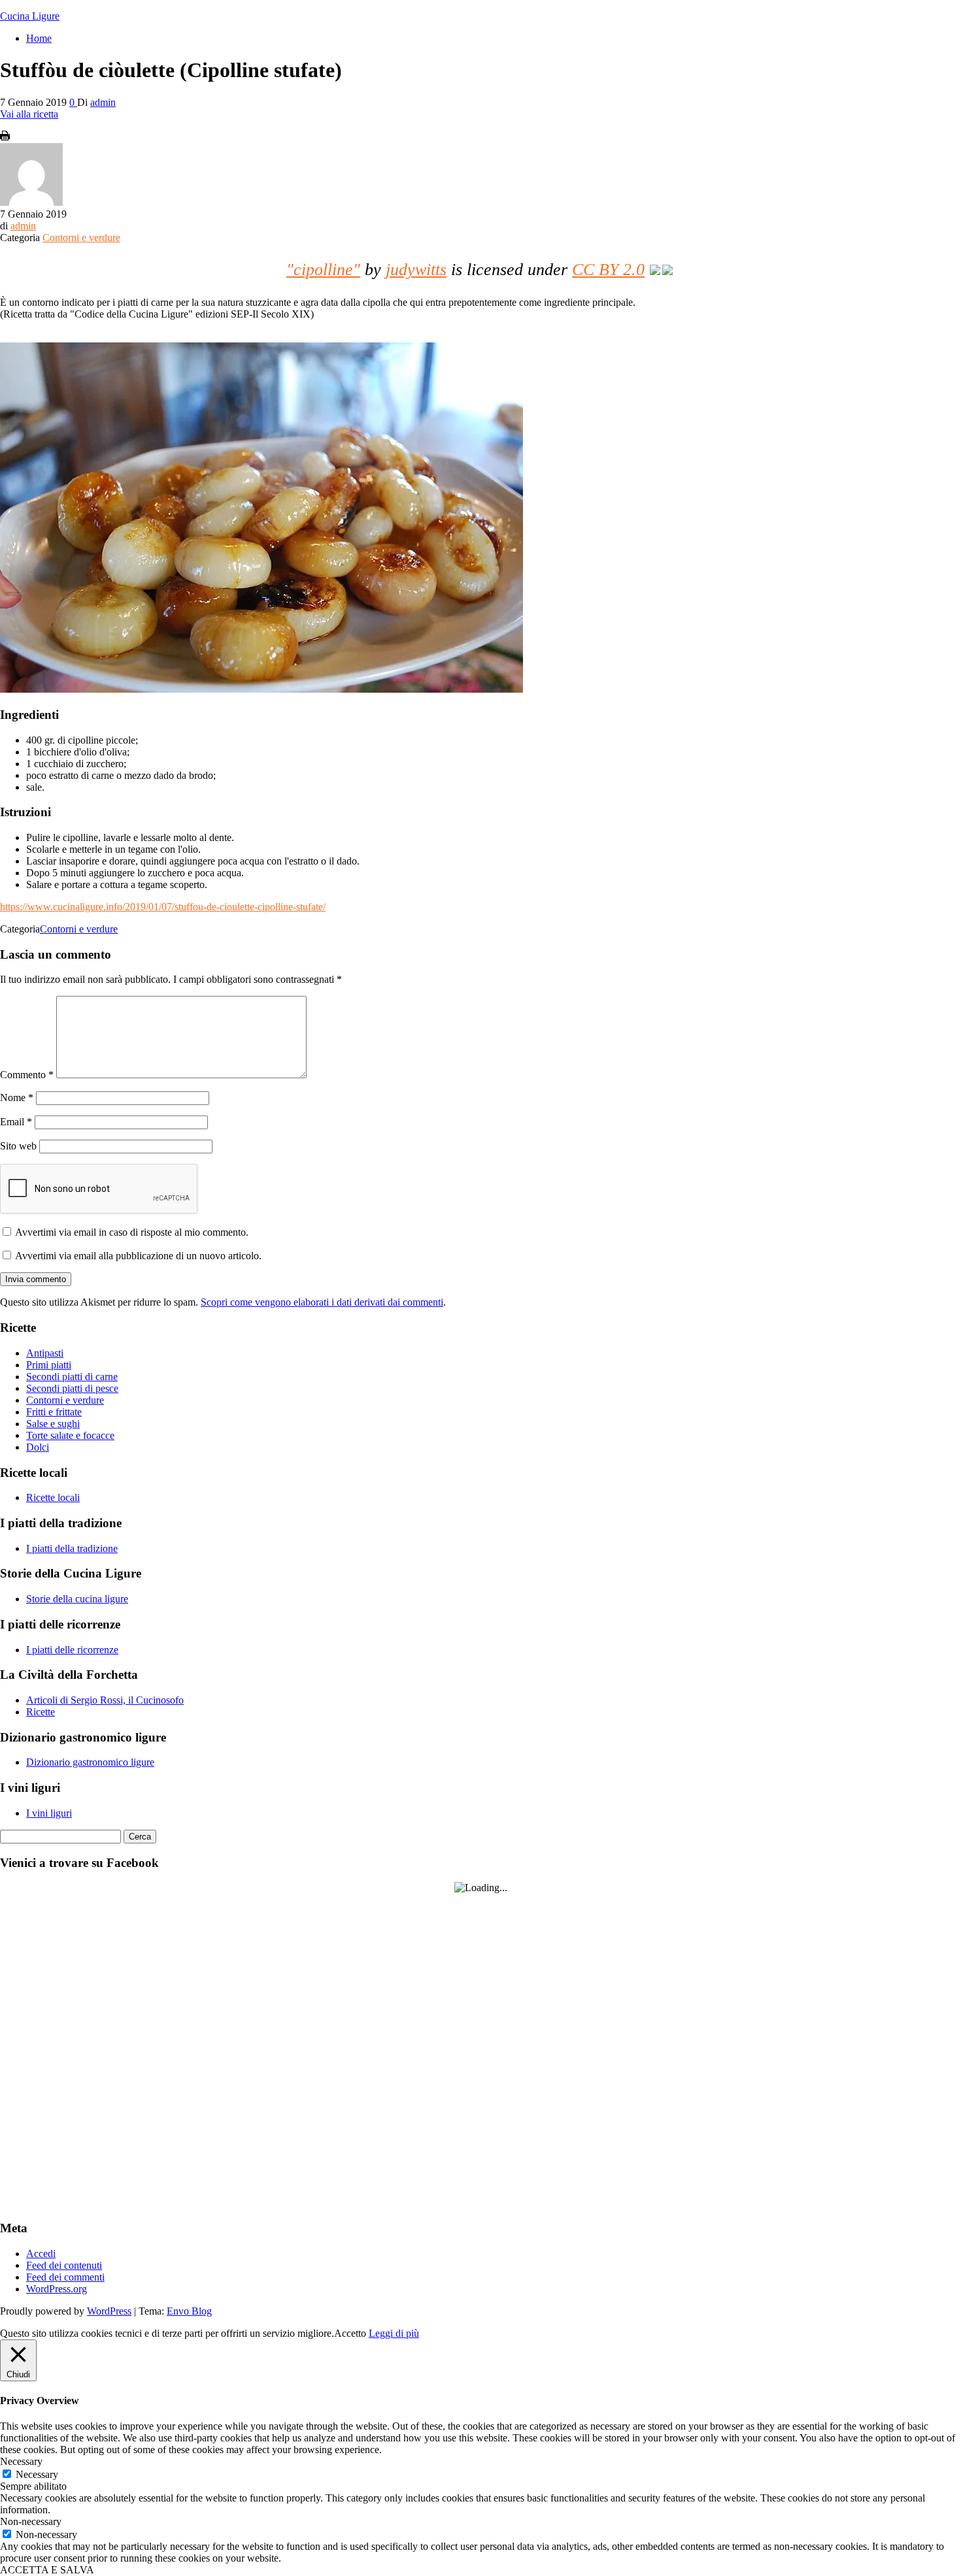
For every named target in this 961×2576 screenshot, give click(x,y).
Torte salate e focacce (70, 1435)
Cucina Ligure (30, 16)
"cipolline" (323, 270)
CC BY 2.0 (608, 270)
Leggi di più (394, 2333)
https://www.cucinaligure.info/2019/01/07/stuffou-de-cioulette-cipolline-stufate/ (163, 907)
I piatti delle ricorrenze (72, 1650)
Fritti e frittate (54, 1412)
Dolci (38, 1447)
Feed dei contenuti (64, 2265)
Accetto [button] (350, 2333)
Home (39, 38)
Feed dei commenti (65, 2277)
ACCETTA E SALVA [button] (47, 2570)
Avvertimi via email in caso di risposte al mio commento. (132, 1232)
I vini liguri (49, 1813)
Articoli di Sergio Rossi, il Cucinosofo (105, 1700)
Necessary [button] (21, 2461)
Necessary (37, 2474)
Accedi (41, 2254)
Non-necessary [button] (31, 2521)
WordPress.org (57, 2289)
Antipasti (45, 1353)
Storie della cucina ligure (77, 1599)
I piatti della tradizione (72, 1548)
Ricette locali (53, 1497)
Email (16, 1122)
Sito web (18, 1146)
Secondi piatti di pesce (72, 1388)
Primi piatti (49, 1365)
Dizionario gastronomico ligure (90, 1762)
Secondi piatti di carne (72, 1377)
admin (103, 102)
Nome (17, 1098)
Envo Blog (189, 2311)
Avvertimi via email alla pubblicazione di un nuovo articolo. (138, 1256)
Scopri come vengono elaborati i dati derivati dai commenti (322, 1302)
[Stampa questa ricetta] (5, 137)
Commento (27, 1075)
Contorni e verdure (81, 238)
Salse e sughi (53, 1424)
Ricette (41, 1712)
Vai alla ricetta (29, 114)
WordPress (109, 2311)
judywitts (416, 270)
